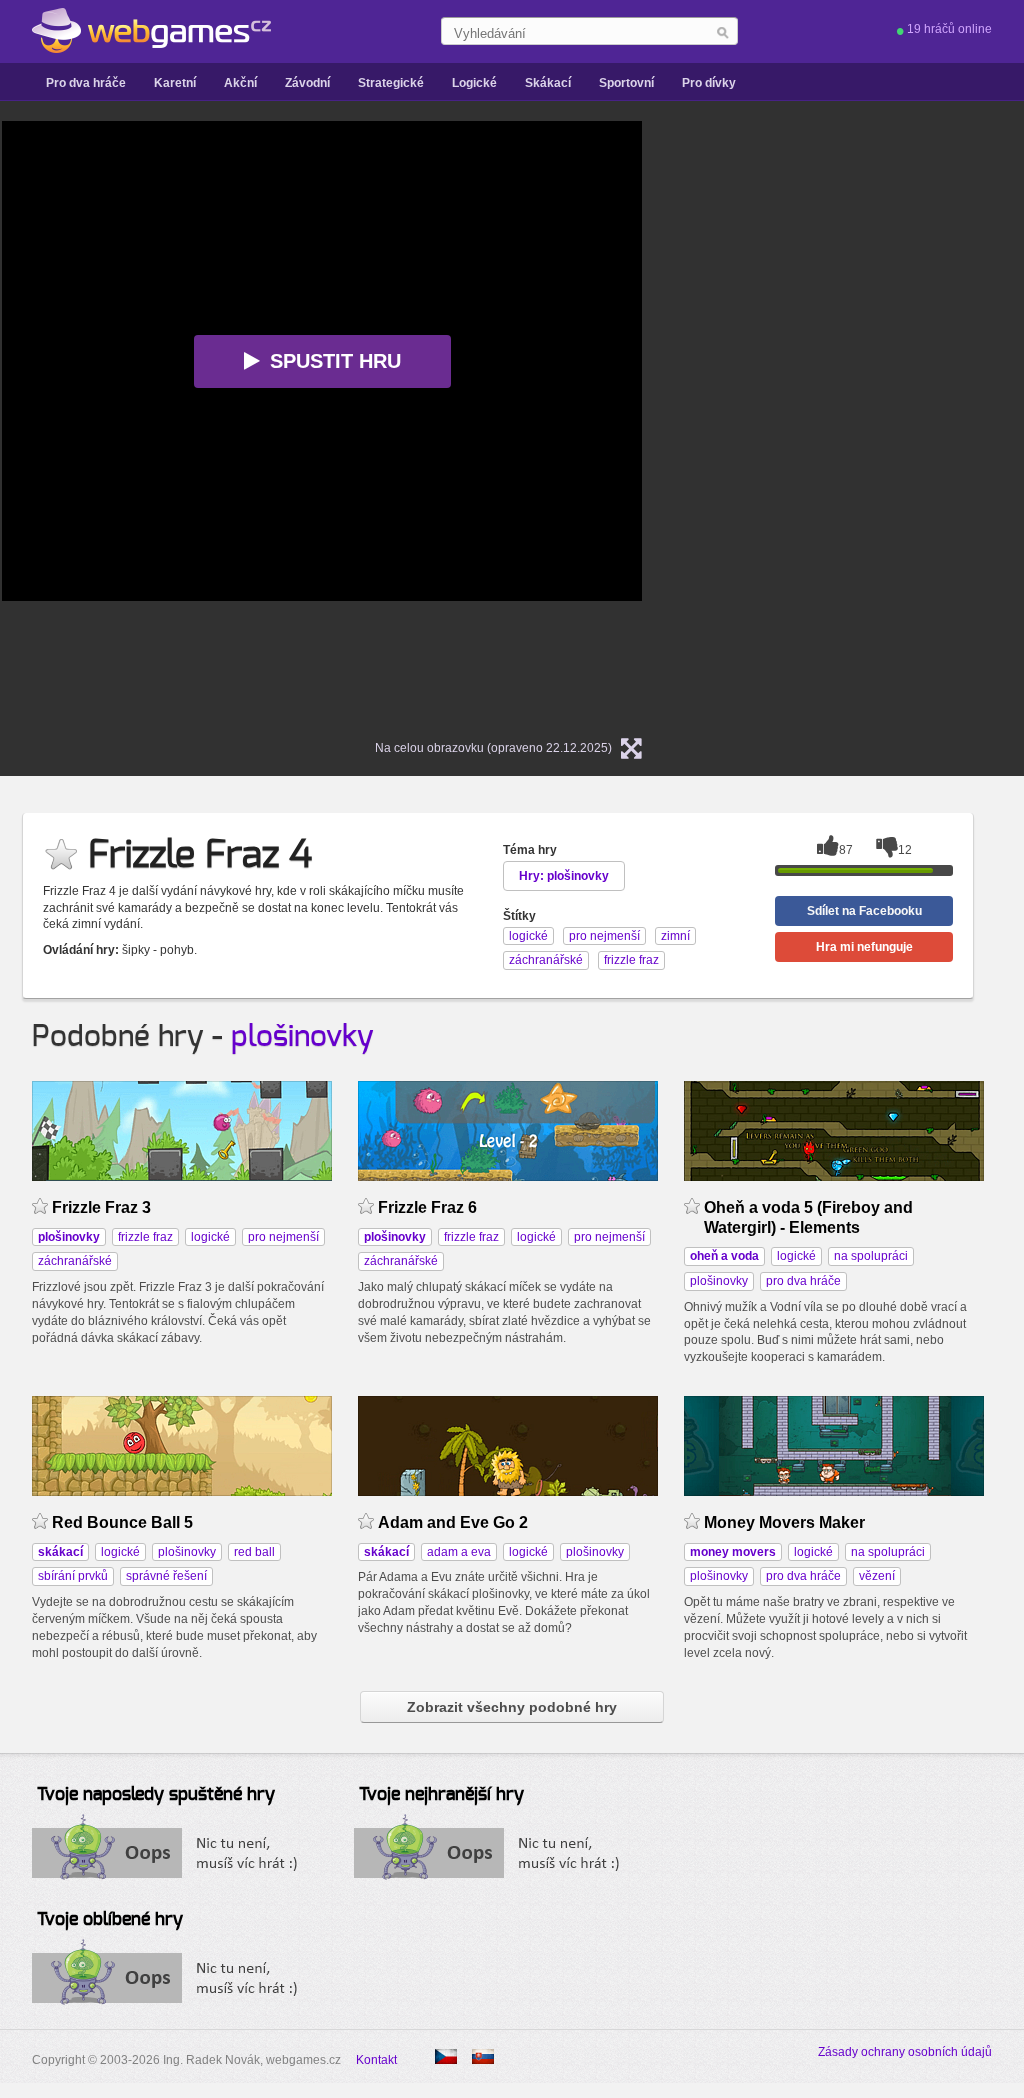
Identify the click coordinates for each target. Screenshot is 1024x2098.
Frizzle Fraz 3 (101, 1207)
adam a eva (459, 1552)
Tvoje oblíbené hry (110, 1920)
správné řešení (166, 1576)
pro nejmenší (283, 1237)
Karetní (175, 83)
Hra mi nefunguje (864, 947)
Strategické (391, 83)
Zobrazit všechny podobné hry (512, 1707)
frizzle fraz (145, 1237)
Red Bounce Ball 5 (122, 1522)
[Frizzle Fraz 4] (483, 2056)
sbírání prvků (73, 1576)
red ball (254, 1552)
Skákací (548, 83)
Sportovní (626, 83)
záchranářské (75, 1261)
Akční (240, 83)
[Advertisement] (872, 421)
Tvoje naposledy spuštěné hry (156, 1795)
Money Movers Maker (784, 1522)
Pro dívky (709, 83)
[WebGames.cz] (151, 31)
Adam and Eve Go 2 (453, 1522)
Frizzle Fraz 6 (427, 1207)
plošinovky (302, 1037)
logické (210, 1237)
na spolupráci (871, 1256)
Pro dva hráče (86, 83)
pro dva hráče (803, 1281)
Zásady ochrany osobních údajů (905, 2052)
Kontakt (376, 2060)
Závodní (307, 83)
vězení (877, 1576)
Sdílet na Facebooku (864, 911)
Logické (474, 83)
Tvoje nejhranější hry (441, 1795)
